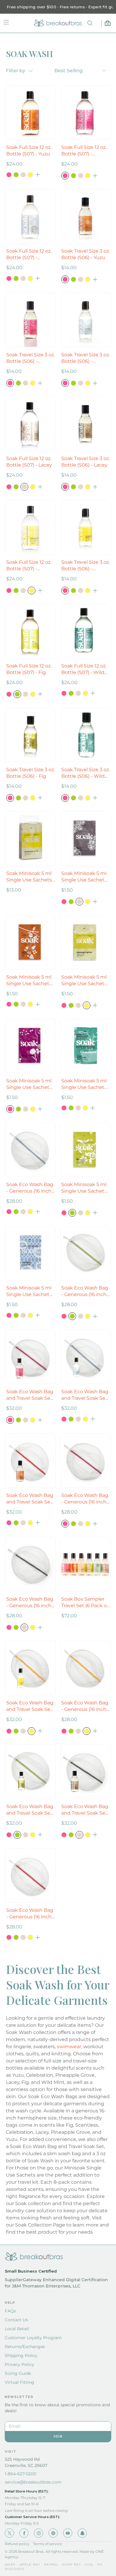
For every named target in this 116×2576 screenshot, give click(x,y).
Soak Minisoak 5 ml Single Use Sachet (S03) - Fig (84, 1188)
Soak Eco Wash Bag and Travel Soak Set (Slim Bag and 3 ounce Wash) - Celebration (30, 1395)
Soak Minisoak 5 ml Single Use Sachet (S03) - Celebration (29, 1084)
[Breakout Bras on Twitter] (9, 2533)
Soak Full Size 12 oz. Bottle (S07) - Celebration (84, 151)
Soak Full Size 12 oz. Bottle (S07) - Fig (29, 669)
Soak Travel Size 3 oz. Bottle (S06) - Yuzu (86, 254)
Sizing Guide (18, 2373)
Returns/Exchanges (25, 2347)
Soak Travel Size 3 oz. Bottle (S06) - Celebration (30, 358)
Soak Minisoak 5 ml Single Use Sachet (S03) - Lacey (84, 877)
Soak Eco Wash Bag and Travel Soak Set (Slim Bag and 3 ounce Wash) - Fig (30, 1810)
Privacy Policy (19, 2364)
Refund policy (17, 2544)
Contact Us (16, 2320)
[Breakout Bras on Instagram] (39, 2533)
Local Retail (17, 2329)
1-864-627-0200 (21, 2474)
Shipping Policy (21, 2355)
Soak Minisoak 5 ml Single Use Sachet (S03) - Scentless (29, 1291)
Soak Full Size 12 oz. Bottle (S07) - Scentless (29, 255)
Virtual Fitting (19, 2382)
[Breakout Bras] (58, 23)
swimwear (69, 2047)
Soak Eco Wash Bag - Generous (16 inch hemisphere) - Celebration (85, 1499)
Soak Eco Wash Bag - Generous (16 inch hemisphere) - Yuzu (30, 1914)
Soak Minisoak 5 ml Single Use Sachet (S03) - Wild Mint (84, 1084)
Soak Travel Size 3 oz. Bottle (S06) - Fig (30, 773)
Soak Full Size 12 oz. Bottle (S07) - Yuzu (29, 151)
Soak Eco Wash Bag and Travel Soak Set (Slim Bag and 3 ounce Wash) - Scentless (85, 1395)
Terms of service (47, 2544)
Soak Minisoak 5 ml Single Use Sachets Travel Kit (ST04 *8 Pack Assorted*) (29, 877)
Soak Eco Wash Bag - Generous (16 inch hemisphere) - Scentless (30, 1188)
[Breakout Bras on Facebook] (24, 2533)
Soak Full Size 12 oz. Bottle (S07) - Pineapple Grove (29, 566)
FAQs (10, 2311)
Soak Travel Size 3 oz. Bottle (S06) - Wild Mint (86, 773)
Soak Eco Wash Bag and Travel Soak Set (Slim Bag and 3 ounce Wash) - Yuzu (30, 1499)
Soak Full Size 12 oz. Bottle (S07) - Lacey (29, 462)
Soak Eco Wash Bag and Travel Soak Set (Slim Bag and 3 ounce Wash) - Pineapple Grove (30, 1706)
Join (58, 2436)
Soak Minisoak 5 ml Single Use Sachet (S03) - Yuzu (29, 981)
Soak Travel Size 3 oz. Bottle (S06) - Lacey (86, 462)
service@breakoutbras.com (33, 2482)
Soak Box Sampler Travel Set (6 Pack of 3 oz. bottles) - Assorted (85, 1603)
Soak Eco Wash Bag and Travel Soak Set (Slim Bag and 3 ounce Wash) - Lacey (85, 1810)
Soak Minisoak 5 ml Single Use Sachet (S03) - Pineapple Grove (84, 981)
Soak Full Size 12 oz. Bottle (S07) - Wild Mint (84, 669)
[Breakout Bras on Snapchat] (82, 2533)
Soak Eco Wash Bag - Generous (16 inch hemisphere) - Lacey (30, 1603)
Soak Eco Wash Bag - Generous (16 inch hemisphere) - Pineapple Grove (85, 1706)
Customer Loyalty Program (33, 2338)
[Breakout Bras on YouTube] (68, 2533)
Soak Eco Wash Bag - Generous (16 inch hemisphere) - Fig (85, 1291)
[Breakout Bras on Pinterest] (53, 2533)
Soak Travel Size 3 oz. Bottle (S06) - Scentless (86, 358)
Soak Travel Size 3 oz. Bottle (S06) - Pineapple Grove (86, 566)
